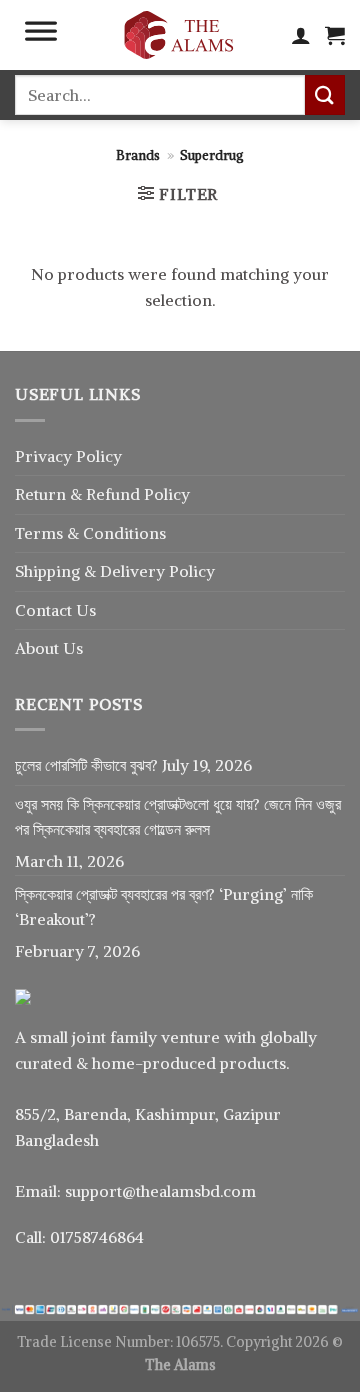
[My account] (301, 35)
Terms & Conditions (90, 533)
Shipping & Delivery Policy (115, 571)
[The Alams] (179, 35)
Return (42, 494)
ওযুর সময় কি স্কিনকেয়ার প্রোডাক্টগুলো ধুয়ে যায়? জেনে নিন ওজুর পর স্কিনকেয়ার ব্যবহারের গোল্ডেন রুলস (178, 817)
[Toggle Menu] (41, 35)
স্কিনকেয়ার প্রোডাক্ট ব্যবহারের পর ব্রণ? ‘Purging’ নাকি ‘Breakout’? (164, 907)
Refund (115, 494)
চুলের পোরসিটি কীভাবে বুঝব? (86, 765)
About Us (49, 648)
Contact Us (55, 610)
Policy (167, 494)
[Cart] (335, 35)
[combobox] (160, 95)
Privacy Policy (68, 456)
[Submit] (325, 94)
